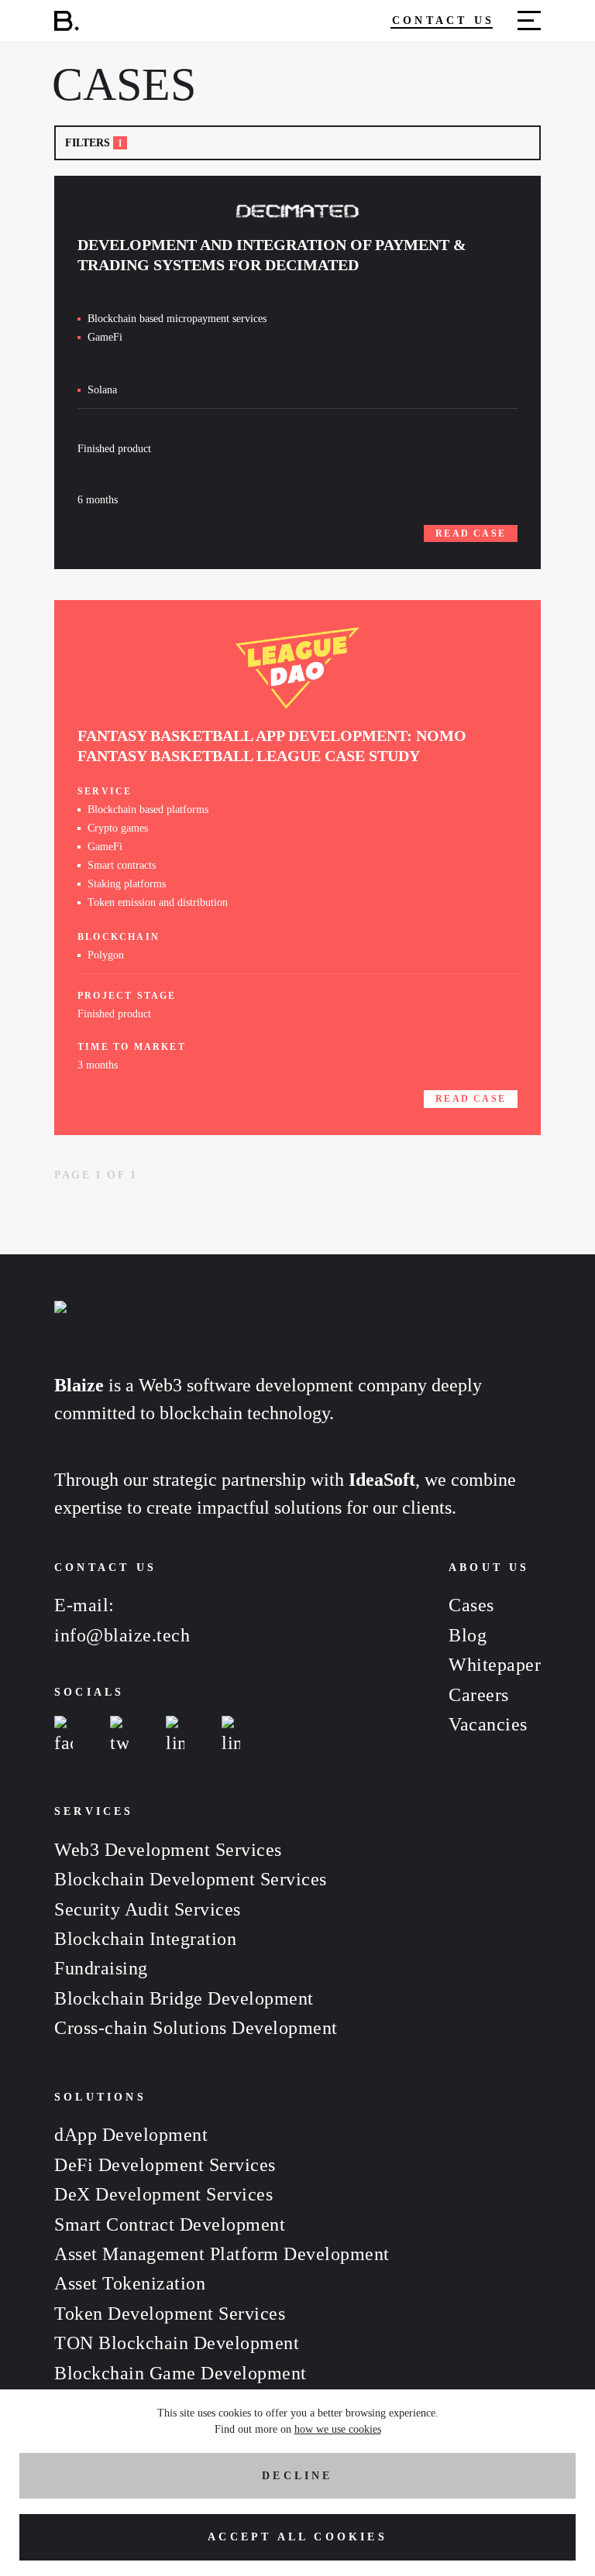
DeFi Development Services (165, 2165)
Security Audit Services (148, 1909)
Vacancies (488, 1724)
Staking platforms (127, 884)
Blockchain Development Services (191, 1879)
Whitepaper (495, 1665)
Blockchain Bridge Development (184, 1998)
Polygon (106, 955)
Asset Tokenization (130, 2283)
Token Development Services (170, 2314)
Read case (471, 533)
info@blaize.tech (122, 1635)
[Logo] (67, 24)
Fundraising (101, 1968)
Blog (468, 1635)
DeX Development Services (163, 2194)
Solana (102, 390)
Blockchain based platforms (148, 810)
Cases (471, 1605)
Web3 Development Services (168, 1850)
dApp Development (131, 2135)
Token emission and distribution (158, 902)
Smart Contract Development (170, 2224)
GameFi (105, 337)
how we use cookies (338, 2429)
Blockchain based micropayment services (177, 319)
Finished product (114, 449)
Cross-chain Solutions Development (196, 2028)
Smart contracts (122, 865)
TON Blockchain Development (177, 2343)
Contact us (443, 21)
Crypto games (118, 828)
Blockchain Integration (145, 1939)
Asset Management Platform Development (222, 2254)
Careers (479, 1695)
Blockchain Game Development (181, 2373)
